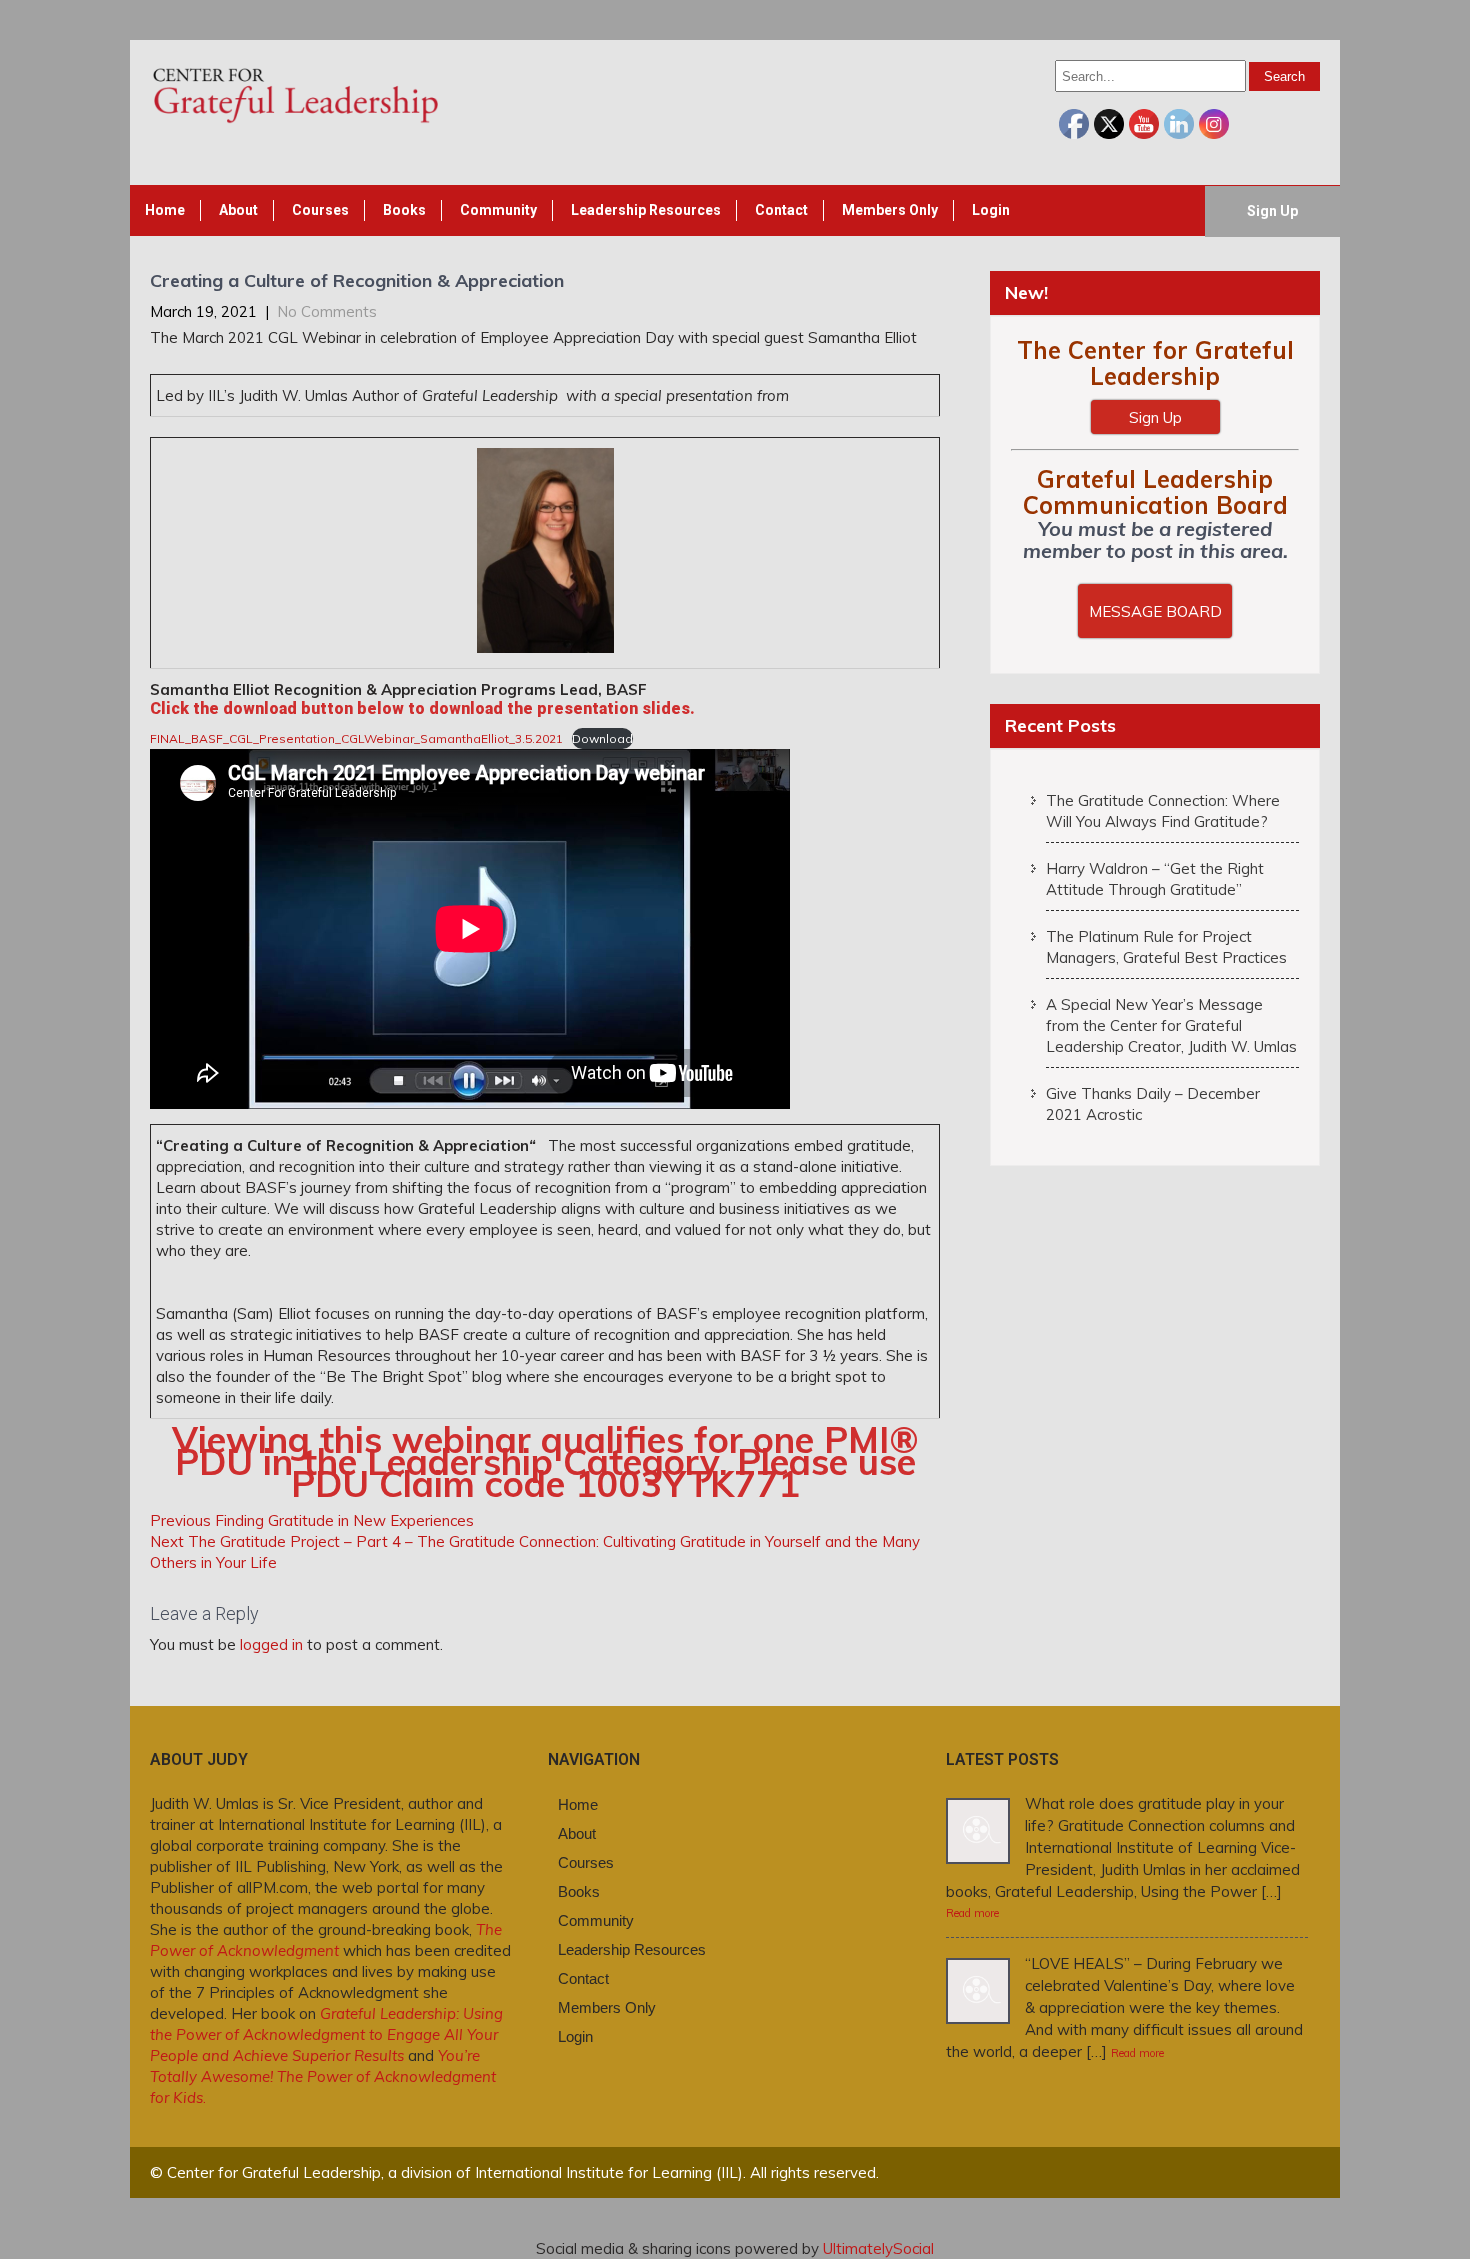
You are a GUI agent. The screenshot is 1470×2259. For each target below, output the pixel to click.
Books (404, 210)
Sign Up (1272, 211)
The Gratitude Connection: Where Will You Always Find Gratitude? (1163, 811)
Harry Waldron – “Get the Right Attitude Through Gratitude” (1155, 879)
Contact (781, 210)
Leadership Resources (646, 210)
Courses (320, 210)
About (238, 210)
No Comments (327, 311)
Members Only (890, 210)
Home (165, 210)
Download (602, 738)
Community (498, 210)
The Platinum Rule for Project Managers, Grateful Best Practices (1166, 947)
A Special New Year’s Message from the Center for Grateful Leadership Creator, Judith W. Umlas (1171, 1025)
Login (991, 210)
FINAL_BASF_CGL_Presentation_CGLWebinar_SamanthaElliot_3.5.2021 (356, 738)
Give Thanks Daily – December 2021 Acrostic (1153, 1104)
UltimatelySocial (878, 2248)
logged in (271, 1644)
